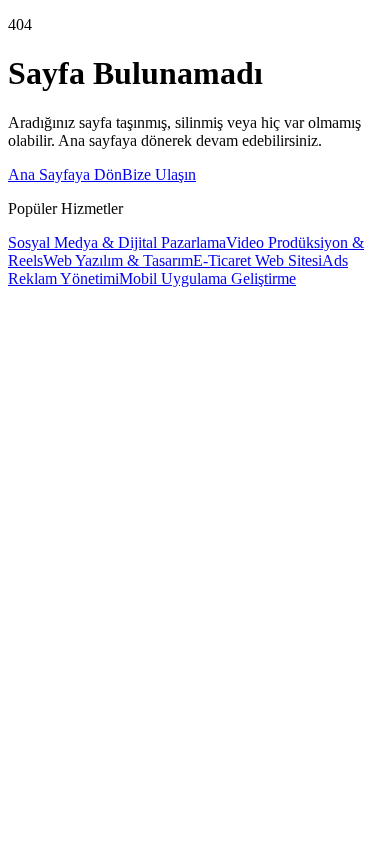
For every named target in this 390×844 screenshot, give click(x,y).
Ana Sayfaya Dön (65, 174)
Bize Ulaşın (159, 174)
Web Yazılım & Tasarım (118, 260)
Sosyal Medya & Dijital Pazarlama (117, 242)
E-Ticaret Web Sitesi (257, 260)
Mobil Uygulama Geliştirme (207, 278)
